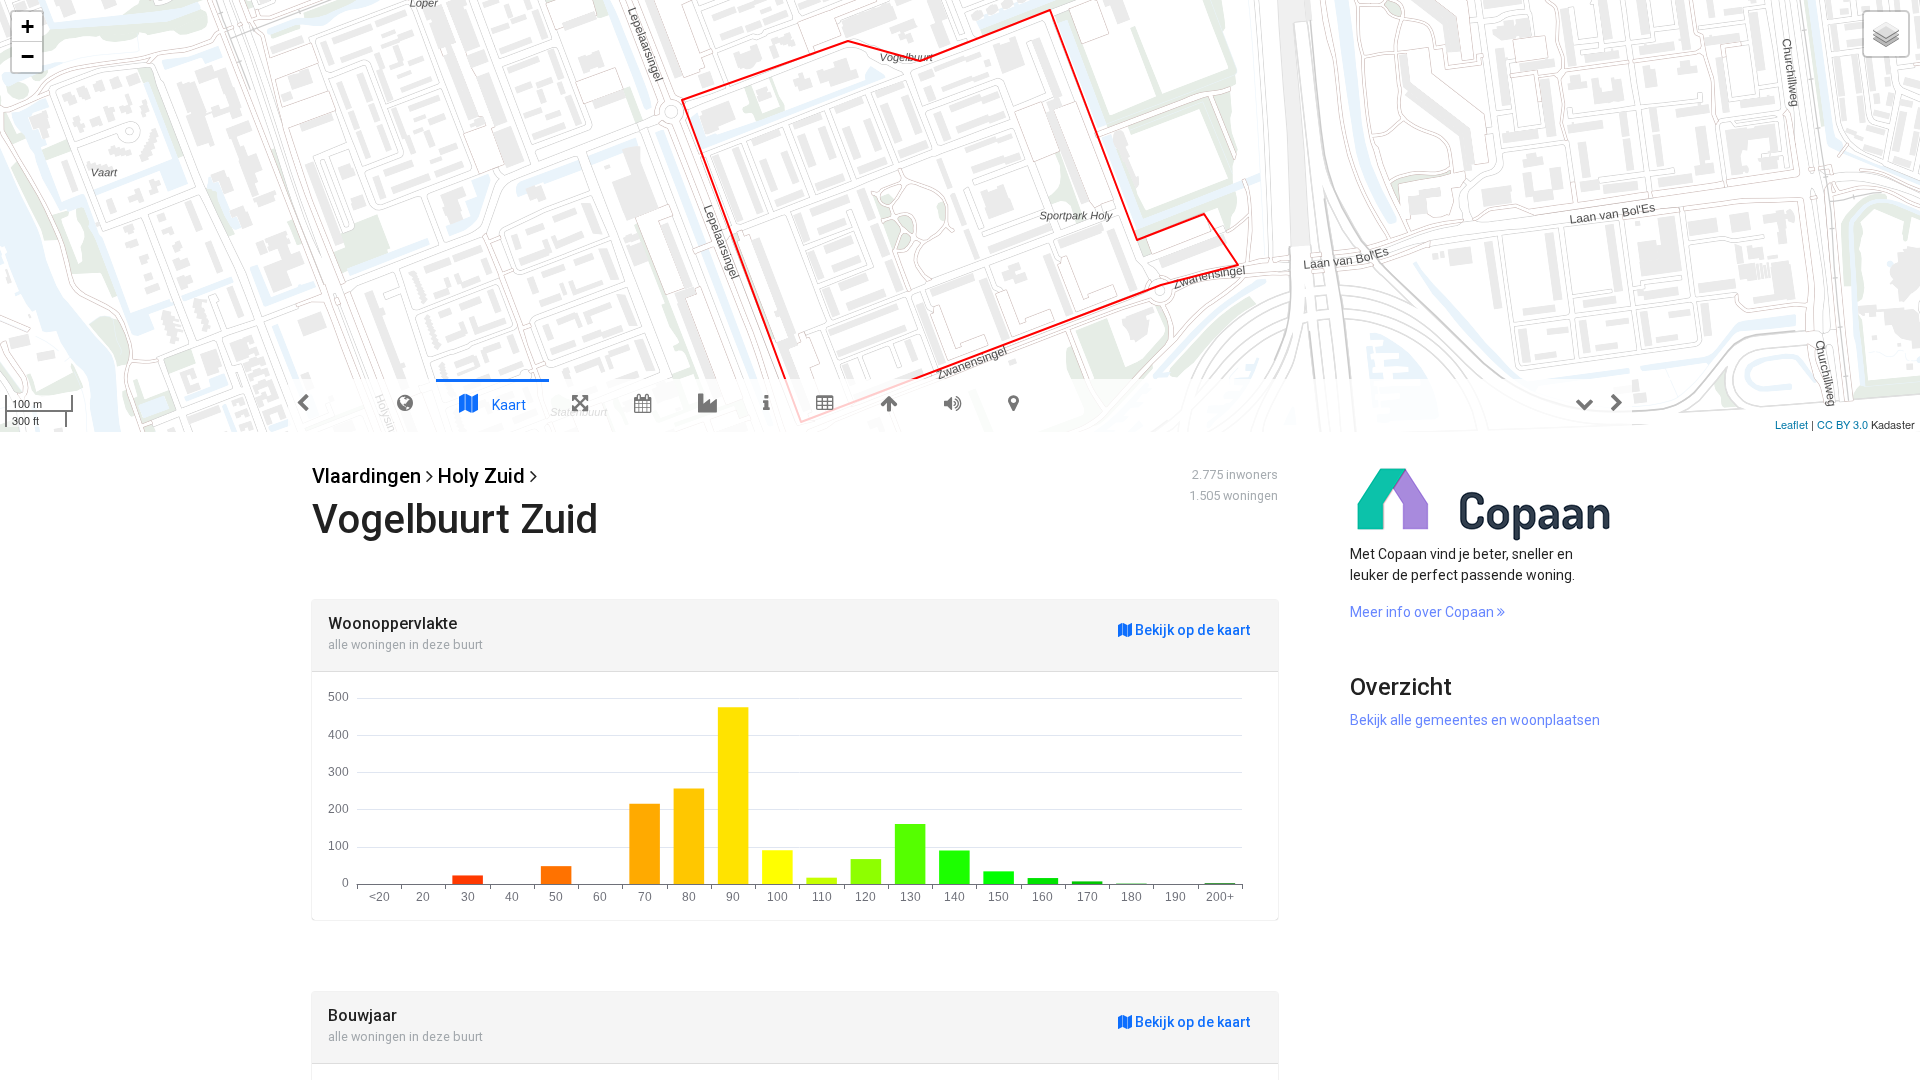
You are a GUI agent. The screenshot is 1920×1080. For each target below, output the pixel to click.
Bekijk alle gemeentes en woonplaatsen (1475, 720)
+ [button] (27, 26)
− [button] (27, 56)
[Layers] (1886, 34)
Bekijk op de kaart (1191, 630)
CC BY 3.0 (1842, 424)
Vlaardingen (366, 476)
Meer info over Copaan (1423, 612)
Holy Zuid (481, 476)
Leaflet (1791, 424)
